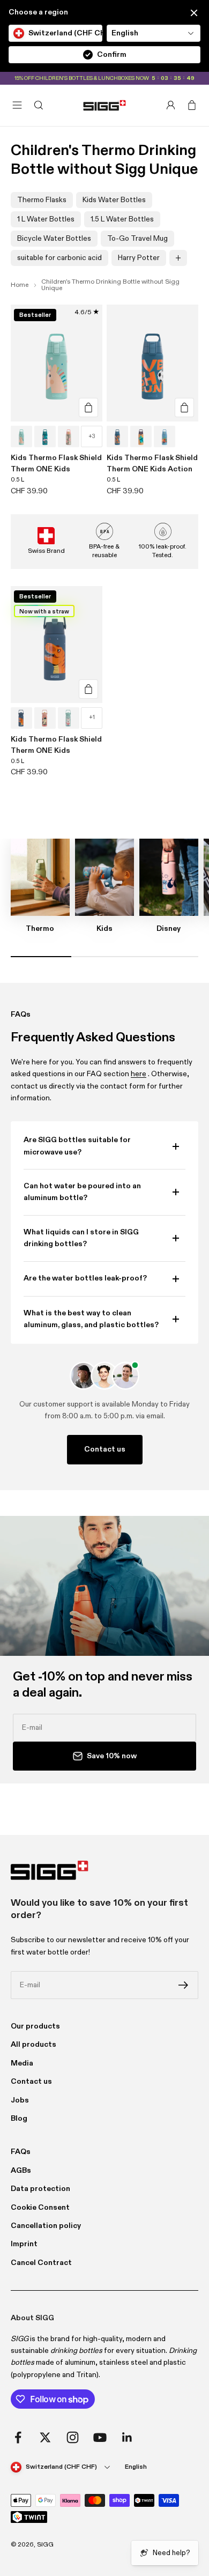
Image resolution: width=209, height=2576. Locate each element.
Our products (35, 2026)
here (139, 1074)
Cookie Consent (40, 2208)
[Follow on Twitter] (45, 2437)
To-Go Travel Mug (137, 239)
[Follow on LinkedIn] (127, 2437)
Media (22, 2063)
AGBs (21, 2171)
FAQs (21, 2152)
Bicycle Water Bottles (54, 239)
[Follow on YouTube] (100, 2437)
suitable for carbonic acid (59, 258)
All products (33, 2045)
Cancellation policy (46, 2226)
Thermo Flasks (42, 200)
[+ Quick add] (88, 408)
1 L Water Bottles (46, 219)
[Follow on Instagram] (73, 2437)
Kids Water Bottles (114, 200)
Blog (19, 2119)
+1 (92, 717)
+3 (92, 436)
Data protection (40, 2189)
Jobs (20, 2100)
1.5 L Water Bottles (122, 219)
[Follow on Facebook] (18, 2437)
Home (20, 285)
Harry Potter (139, 258)
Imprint (24, 2244)
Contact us (105, 1449)
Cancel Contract (41, 2263)
